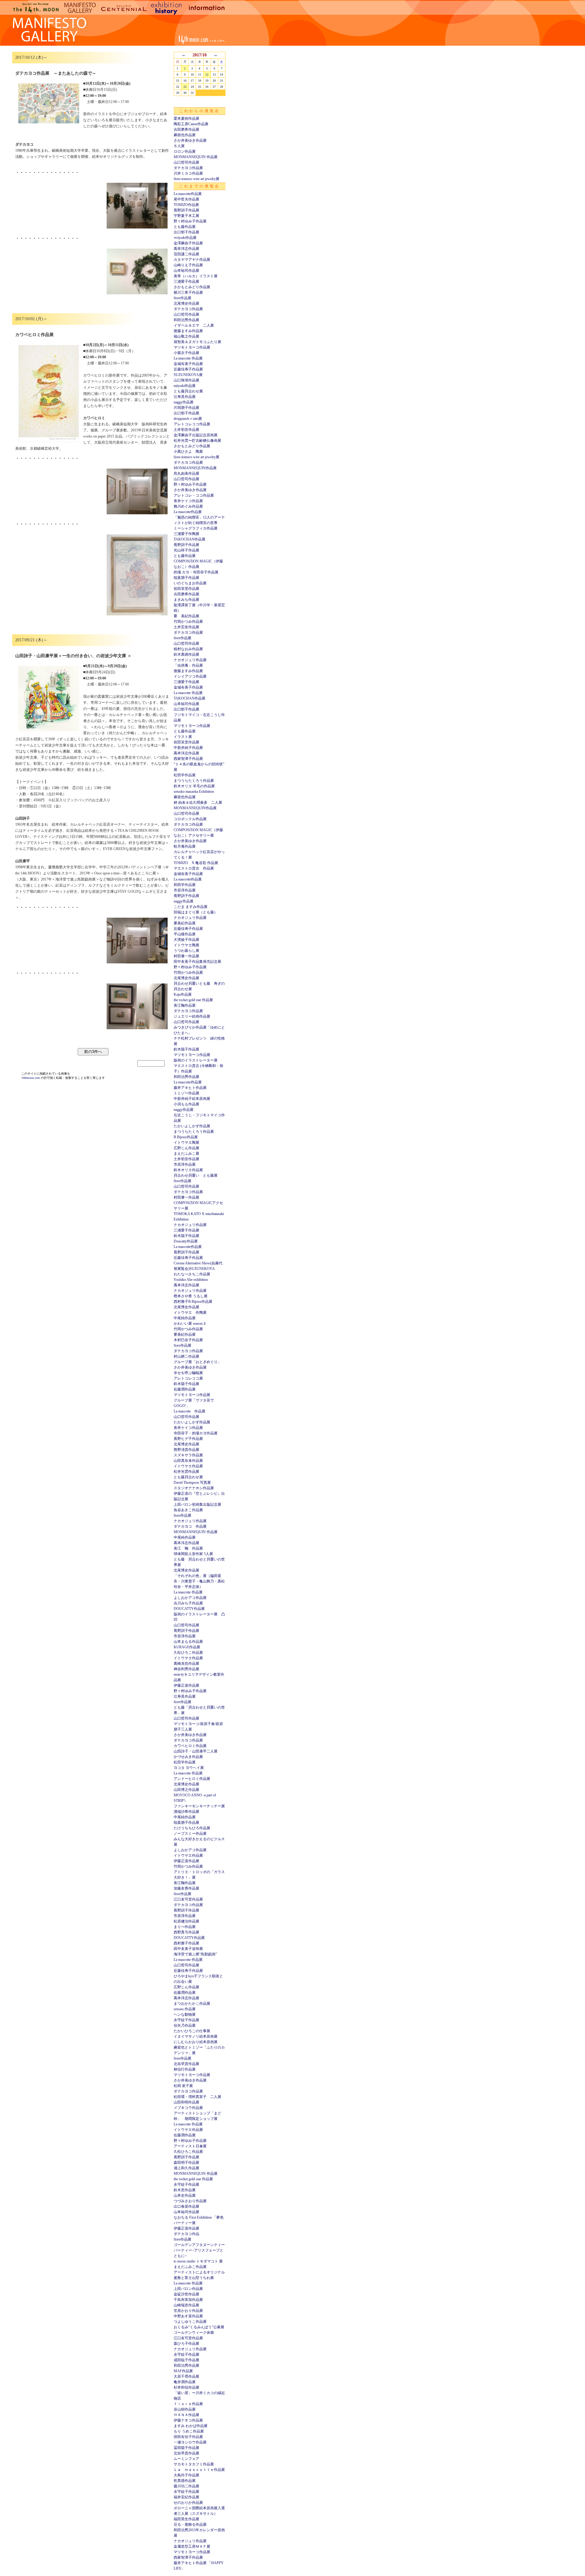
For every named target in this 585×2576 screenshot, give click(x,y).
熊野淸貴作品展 (186, 1450)
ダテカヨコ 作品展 (190, 1526)
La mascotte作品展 (188, 194)
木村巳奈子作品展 (188, 1340)
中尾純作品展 (185, 1318)
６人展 (179, 146)
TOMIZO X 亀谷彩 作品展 (196, 863)
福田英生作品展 (186, 2519)
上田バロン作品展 (188, 2289)
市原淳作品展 (185, 890)
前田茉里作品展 (186, 589)
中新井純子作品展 (188, 748)
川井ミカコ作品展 (188, 173)
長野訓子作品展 (186, 210)
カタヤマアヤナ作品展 (192, 260)
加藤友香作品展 (186, 1888)
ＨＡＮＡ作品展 (186, 2415)
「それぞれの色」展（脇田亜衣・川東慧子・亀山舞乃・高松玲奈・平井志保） (199, 1581)
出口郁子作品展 (186, 232)
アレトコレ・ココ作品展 (194, 495)
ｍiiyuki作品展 (185, 238)
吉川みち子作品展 (188, 1603)
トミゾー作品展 (186, 1093)
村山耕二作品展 (186, 1356)
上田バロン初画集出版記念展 (197, 1504)
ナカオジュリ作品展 (190, 660)
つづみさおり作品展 (190, 2201)
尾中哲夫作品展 (186, 199)
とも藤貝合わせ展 (188, 391)
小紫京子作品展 (186, 353)
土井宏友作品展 (186, 627)
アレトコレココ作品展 (192, 424)
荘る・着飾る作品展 (190, 2525)
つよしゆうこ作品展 (190, 2322)
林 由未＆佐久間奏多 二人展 (198, 803)
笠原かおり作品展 (188, 2311)
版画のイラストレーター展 (196, 1060)
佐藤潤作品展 (185, 1389)
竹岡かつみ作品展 (188, 622)
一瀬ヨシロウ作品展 (190, 2442)
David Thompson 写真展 (192, 1483)
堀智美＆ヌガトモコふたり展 (197, 342)
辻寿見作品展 (185, 397)
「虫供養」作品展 (188, 665)
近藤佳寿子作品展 (188, 369)
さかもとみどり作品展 (192, 287)
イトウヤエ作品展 (188, 1466)
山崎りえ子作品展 (188, 265)
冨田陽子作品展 (186, 2448)
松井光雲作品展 (186, 1472)
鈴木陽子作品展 (186, 1049)
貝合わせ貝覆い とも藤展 (196, 1175)
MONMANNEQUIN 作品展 (196, 157)
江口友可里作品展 (188, 1899)
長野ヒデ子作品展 (188, 1439)
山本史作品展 (185, 2195)
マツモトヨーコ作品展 (192, 347)
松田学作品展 (185, 775)
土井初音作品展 (186, 430)
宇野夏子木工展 (186, 216)
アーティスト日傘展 (190, 2146)
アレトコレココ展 (188, 1378)
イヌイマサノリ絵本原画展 (196, 2036)
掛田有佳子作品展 (188, 2437)
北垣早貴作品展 (186, 2064)
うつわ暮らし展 (186, 951)
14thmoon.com (31, 1078)
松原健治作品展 (186, 1921)
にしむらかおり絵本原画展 (196, 2042)
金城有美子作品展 (188, 364)
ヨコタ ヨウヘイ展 (189, 1768)
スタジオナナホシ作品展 (194, 1488)
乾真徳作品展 (185, 2481)
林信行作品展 (185, 2069)
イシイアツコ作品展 (190, 676)
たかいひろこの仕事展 (192, 2031)
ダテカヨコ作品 (186, 2234)
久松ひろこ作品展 (188, 1653)
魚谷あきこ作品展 (188, 1510)
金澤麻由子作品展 (188, 243)
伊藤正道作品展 (186, 1685)
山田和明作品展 (186, 2102)
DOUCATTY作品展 (189, 1609)
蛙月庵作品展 (185, 846)
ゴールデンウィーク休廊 (194, 2333)
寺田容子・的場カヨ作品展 (196, 1433)
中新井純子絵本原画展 (192, 1099)
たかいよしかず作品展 (192, 1126)
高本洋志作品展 (186, 249)
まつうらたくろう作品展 (194, 781)
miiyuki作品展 (185, 386)
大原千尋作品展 (186, 2376)
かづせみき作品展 (188, 1757)
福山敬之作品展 (186, 336)
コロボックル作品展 (190, 819)
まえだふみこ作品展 (190, 2267)
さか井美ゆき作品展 (190, 140)
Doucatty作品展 (186, 1241)
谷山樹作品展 (185, 2409)
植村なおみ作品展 (188, 649)
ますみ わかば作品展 (191, 2426)
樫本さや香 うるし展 (191, 1296)
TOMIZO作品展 (186, 205)
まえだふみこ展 (186, 1153)
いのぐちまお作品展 (190, 583)
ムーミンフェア (186, 2459)
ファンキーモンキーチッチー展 (199, 1806)
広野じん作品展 (186, 1148)
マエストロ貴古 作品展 (194, 868)
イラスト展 (183, 737)
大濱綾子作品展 (186, 940)
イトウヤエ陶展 (186, 945)
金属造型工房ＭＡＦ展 (192, 2546)
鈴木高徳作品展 (186, 654)
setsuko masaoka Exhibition (194, 792)
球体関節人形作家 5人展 (193, 1554)
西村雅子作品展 (186, 1943)
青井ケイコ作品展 (188, 501)
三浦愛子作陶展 (186, 534)
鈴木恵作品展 (185, 2190)
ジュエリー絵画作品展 (192, 1016)
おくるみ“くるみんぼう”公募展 (199, 2327)
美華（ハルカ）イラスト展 (196, 276)
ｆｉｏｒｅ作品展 (188, 2404)
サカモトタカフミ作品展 (194, 2464)
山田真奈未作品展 (188, 1461)
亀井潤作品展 (185, 2382)
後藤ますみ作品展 (188, 331)
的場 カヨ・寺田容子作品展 (196, 572)
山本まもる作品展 (188, 1642)
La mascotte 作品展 (188, 358)
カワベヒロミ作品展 (190, 1746)
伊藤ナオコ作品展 (188, 2420)
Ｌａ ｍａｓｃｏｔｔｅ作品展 (199, 2470)
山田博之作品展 (186, 1790)
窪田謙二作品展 (186, 254)
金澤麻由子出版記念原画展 (196, 435)
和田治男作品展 (186, 320)
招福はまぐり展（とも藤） (196, 912)
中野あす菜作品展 (188, 2316)
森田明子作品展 (186, 2163)
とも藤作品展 (185, 227)
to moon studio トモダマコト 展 (198, 2261)
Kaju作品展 (183, 994)
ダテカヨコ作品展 (188, 168)
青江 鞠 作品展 (188, 1548)
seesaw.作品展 (185, 2009)
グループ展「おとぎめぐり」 (197, 1362)
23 (185, 87)
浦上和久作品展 (186, 2168)
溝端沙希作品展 (186, 1812)
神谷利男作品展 (186, 1669)
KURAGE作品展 (187, 1647)
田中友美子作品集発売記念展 (197, 962)
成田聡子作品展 (186, 2360)
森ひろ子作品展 (186, 2344)
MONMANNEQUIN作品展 (195, 468)
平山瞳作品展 (185, 934)
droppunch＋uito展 (188, 419)
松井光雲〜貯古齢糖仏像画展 (197, 441)
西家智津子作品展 (188, 759)
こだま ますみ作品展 (191, 907)
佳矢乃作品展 (185, 2025)
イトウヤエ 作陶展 (190, 1313)
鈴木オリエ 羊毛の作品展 (194, 786)
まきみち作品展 (186, 600)
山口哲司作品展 (186, 162)
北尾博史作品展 (186, 303)
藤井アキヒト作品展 (190, 1088)
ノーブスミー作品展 (190, 1834)
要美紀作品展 (185, 923)
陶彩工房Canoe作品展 (191, 124)
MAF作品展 (183, 2371)
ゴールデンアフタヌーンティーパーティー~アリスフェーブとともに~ (199, 2250)
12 (207, 74)
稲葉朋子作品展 (186, 578)
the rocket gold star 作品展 (193, 1000)
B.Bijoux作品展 (186, 1137)
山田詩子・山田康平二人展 (196, 1751)
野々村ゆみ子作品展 (190, 221)
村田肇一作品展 (186, 956)
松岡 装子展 (183, 2086)
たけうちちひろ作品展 (192, 1828)
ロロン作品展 (185, 151)
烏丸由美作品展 (186, 473)
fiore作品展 (183, 298)
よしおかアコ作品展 (190, 1598)
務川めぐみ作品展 (188, 506)
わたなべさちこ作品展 (192, 1274)
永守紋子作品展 (186, 2020)
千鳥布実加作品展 (188, 2300)
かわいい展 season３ (190, 1323)
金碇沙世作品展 (186, 2294)
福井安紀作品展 (186, 2497)
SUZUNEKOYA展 (188, 375)
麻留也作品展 (185, 135)
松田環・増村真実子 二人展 (197, 2097)
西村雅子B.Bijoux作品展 (193, 1302)
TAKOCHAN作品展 (190, 539)
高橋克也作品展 (186, 1664)
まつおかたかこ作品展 (192, 2004)
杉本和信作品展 (186, 2387)
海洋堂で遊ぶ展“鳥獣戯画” (195, 1954)
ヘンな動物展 (185, 2014)
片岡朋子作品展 (186, 408)
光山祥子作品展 (186, 550)
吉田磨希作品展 (186, 129)
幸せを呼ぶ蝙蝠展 (188, 1373)
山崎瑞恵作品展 (186, 2305)
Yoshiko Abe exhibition (191, 1280)
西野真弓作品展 (186, 1932)
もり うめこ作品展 (189, 2431)
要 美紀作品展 (186, 616)
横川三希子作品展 (188, 292)
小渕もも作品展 (186, 1104)
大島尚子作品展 (186, 2475)
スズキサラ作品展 (188, 1455)
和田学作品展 (185, 885)
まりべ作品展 (185, 1927)
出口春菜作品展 (186, 2206)
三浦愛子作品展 (186, 282)
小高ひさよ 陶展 (188, 452)
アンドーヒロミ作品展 (192, 1779)
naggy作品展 (184, 402)
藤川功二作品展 (186, 2486)
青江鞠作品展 (185, 1005)
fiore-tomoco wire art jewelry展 (197, 179)
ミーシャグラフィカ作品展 (196, 528)
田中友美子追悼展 (188, 1949)
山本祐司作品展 (186, 271)
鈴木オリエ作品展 (188, 1170)
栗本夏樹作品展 (186, 119)
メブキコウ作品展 (188, 2108)
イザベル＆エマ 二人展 (194, 325)
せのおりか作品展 (188, 2503)
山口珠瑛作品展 (186, 380)
